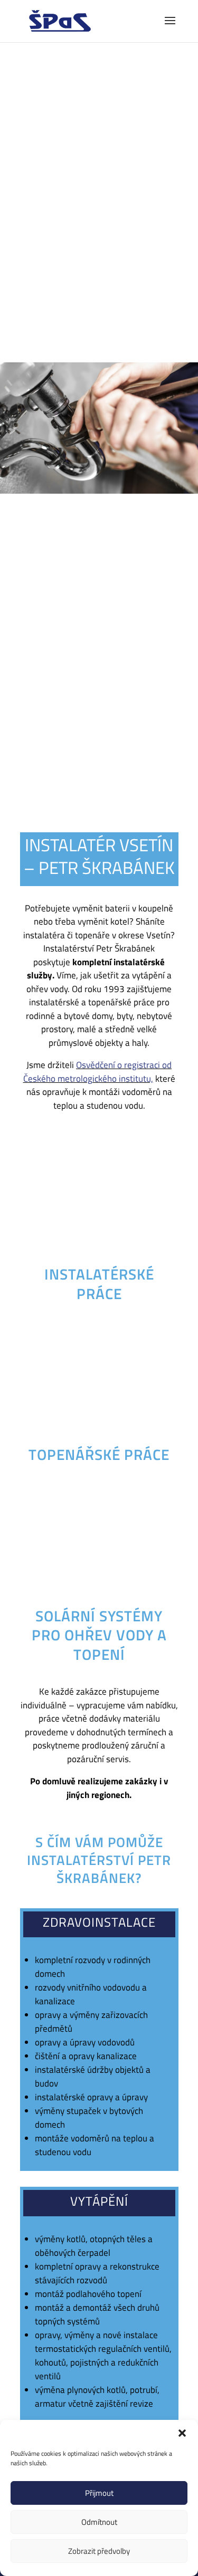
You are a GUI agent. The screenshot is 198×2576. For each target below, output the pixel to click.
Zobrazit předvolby (99, 2551)
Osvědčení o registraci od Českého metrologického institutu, (98, 1072)
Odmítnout (99, 2522)
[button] (182, 2433)
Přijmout (99, 2493)
